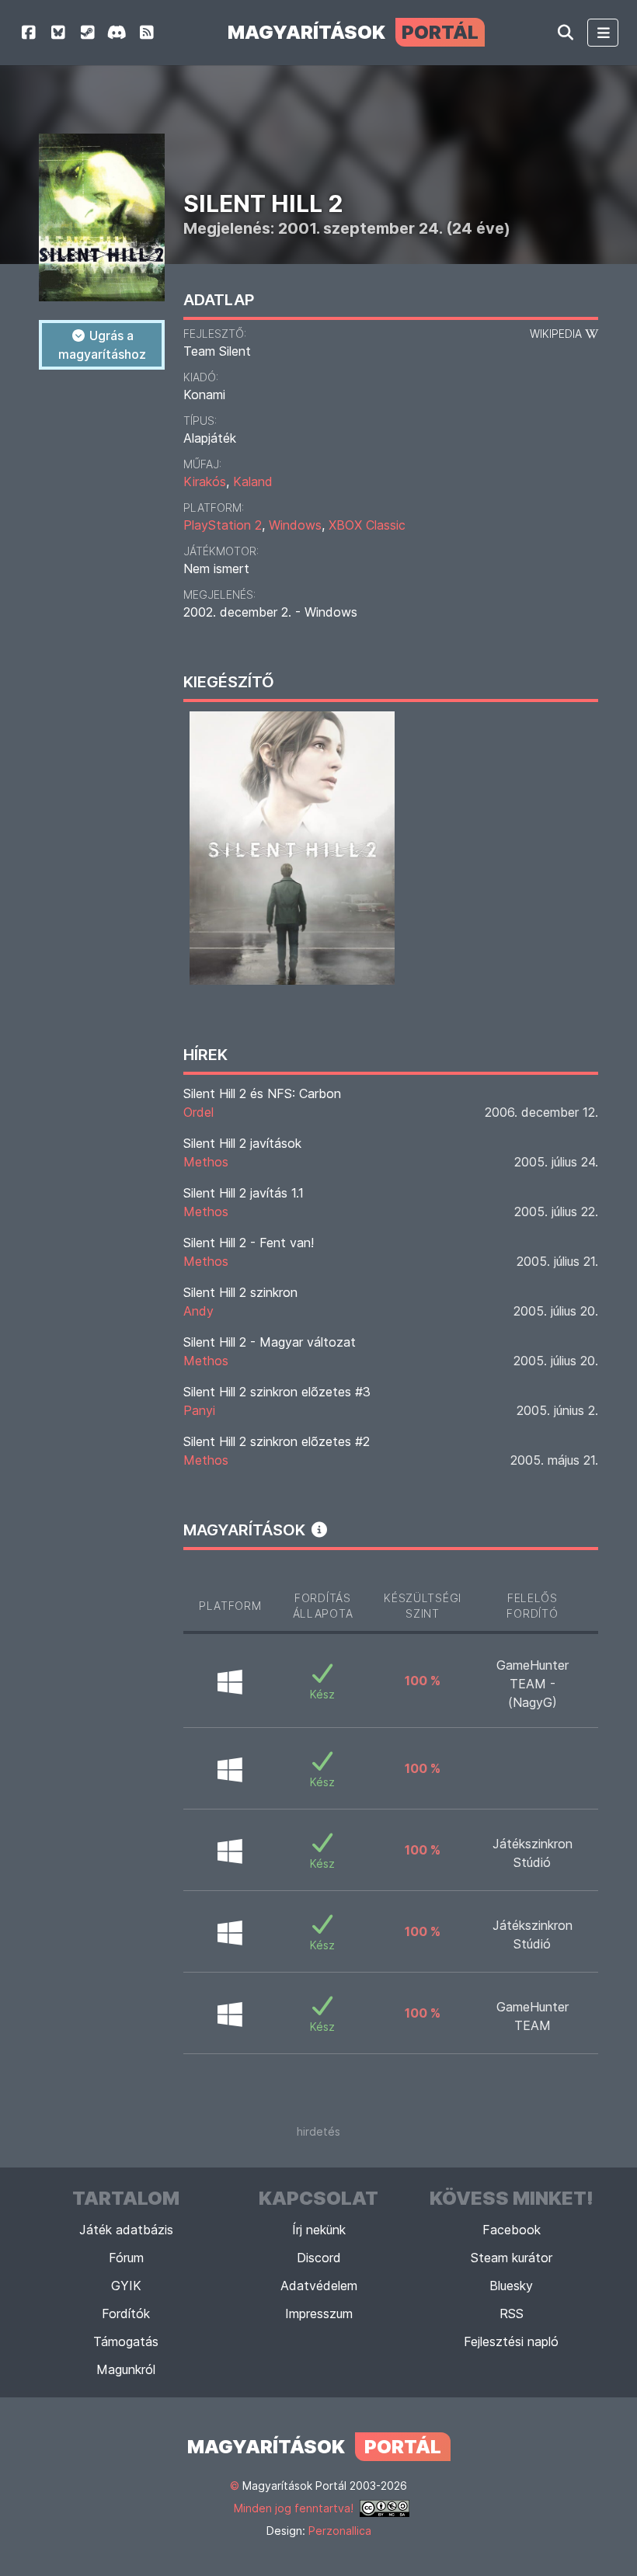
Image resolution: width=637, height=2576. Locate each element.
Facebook (512, 2230)
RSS (512, 2314)
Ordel (198, 1112)
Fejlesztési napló (511, 2341)
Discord (319, 2258)
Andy (198, 1311)
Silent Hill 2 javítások (242, 1143)
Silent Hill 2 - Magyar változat (270, 1342)
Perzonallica (340, 2531)
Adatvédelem (319, 2286)
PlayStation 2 (223, 525)
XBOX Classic (367, 525)
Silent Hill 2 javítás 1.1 (244, 1193)
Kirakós (205, 481)
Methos (206, 1162)
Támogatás (126, 2341)
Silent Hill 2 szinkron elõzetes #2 (277, 1441)
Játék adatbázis (126, 2230)
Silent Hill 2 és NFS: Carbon (262, 1093)
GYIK (126, 2286)
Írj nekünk (319, 2230)
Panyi (199, 1410)
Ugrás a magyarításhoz (102, 345)
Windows (295, 525)
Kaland (253, 481)
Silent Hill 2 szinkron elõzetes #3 (277, 1392)
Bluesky (511, 2286)
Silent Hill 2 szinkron (240, 1292)
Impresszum (319, 2314)
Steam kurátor (512, 2258)
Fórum (126, 2258)
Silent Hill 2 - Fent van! (249, 1243)
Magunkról (126, 2369)
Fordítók (126, 2314)
